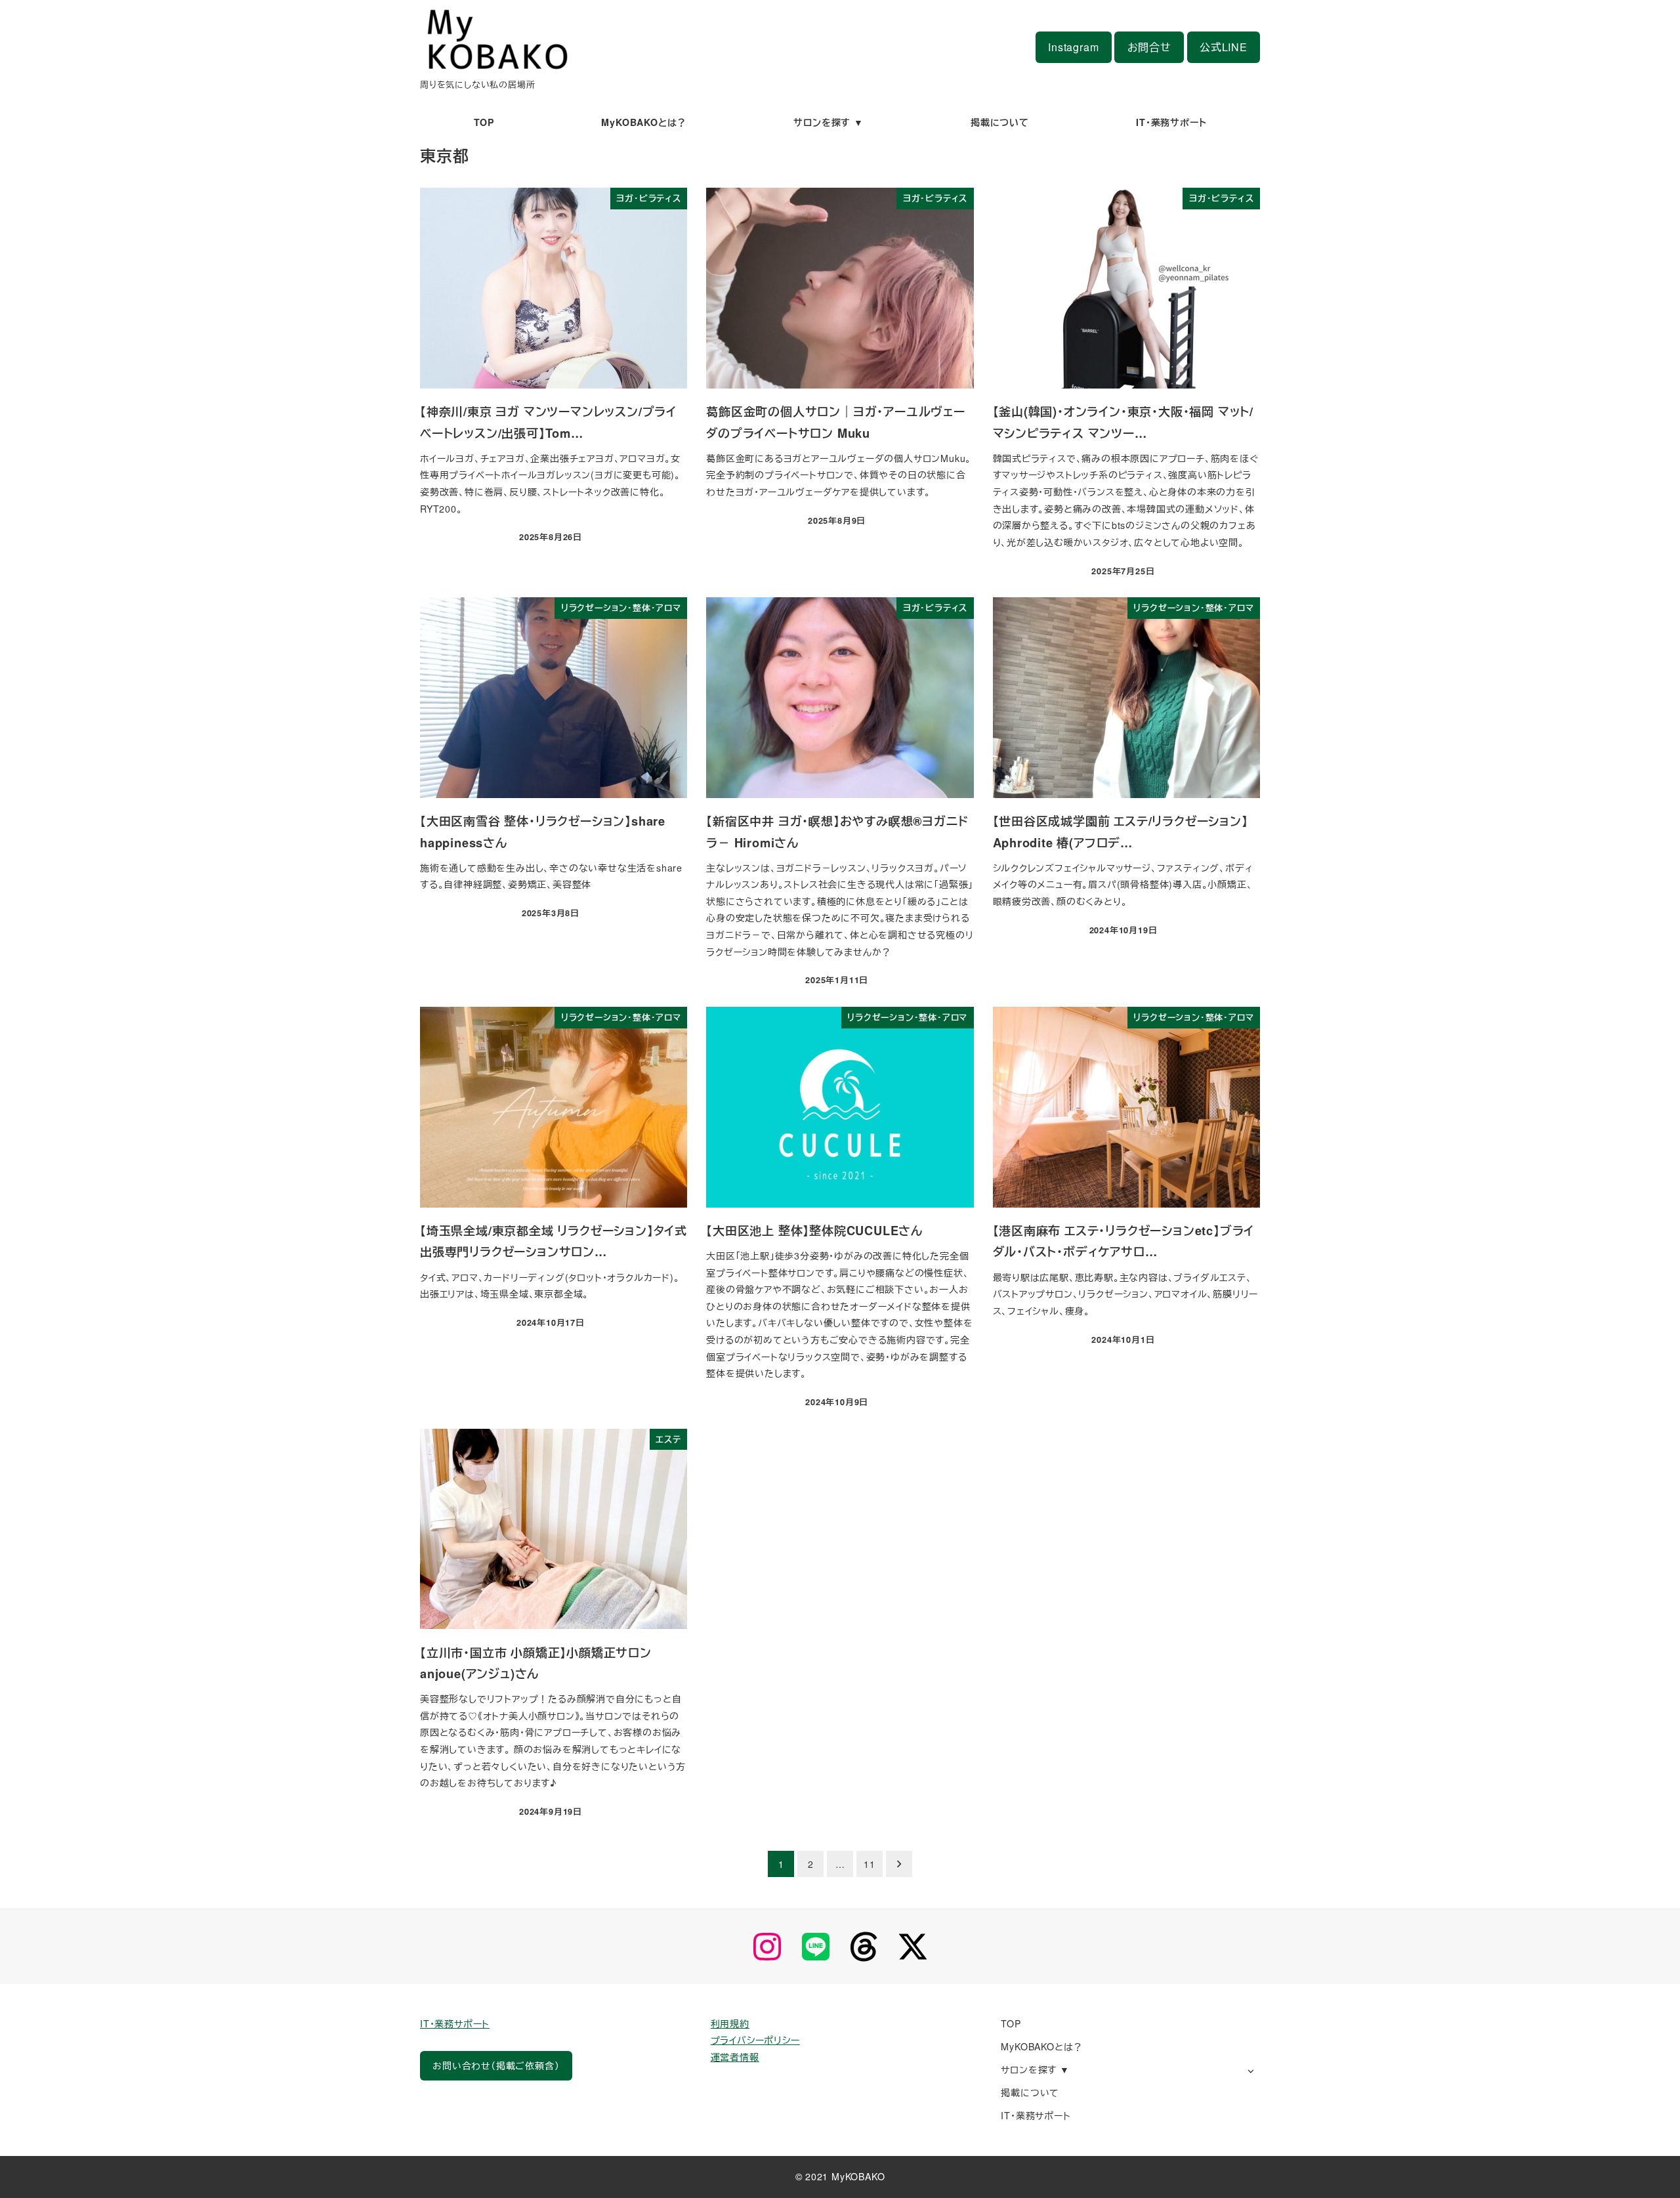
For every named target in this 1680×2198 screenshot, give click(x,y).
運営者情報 (735, 2057)
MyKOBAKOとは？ (1042, 2046)
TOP (1011, 2023)
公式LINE (1224, 47)
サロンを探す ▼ (1035, 2069)
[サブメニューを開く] (1250, 2070)
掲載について (1030, 2092)
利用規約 (730, 2023)
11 (870, 1864)
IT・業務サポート (455, 2023)
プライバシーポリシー (755, 2040)
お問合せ (1149, 47)
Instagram (1073, 47)
